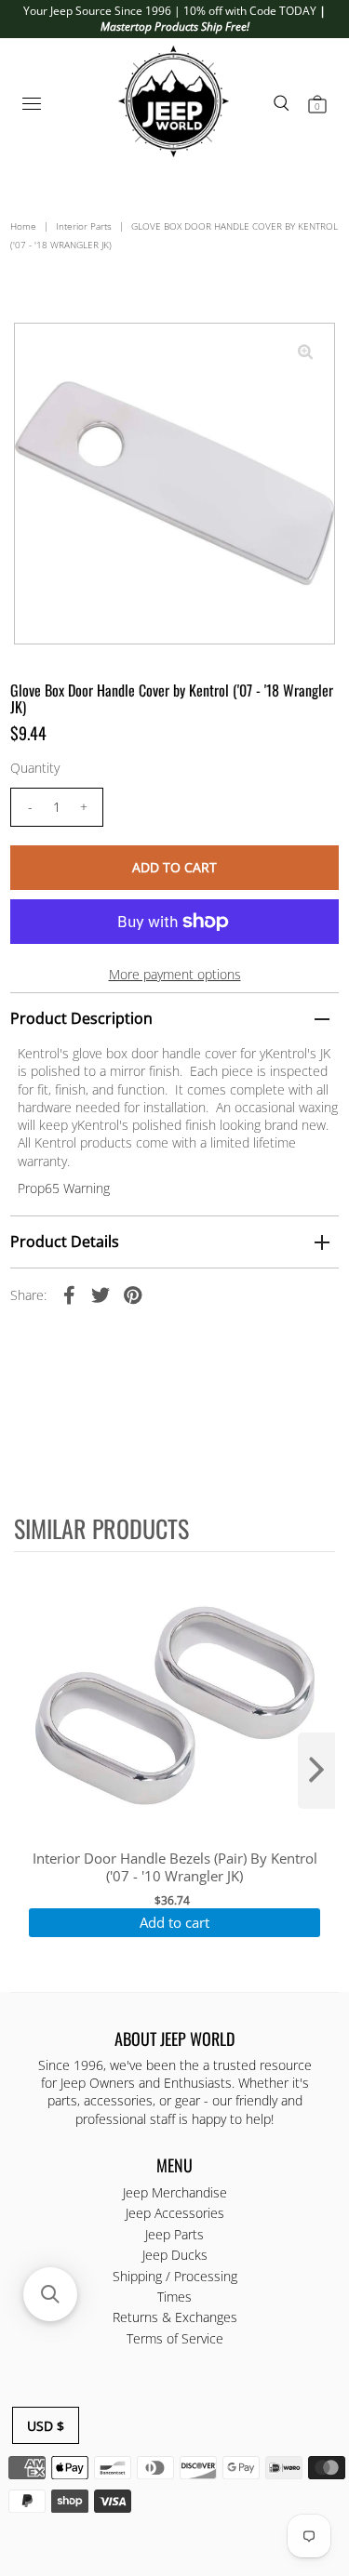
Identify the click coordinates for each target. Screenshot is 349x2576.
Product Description (81, 1018)
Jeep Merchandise (175, 2192)
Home (23, 226)
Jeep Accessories (175, 2213)
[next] (316, 1771)
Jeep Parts (174, 2234)
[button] (50, 2294)
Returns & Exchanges (175, 2317)
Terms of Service (175, 2338)
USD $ (46, 2426)
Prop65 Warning (64, 1188)
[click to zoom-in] (305, 352)
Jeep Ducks (175, 2255)
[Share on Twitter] (101, 1294)
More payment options (175, 974)
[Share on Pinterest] (132, 1294)
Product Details (65, 1242)
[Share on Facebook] (69, 1294)
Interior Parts (84, 226)
